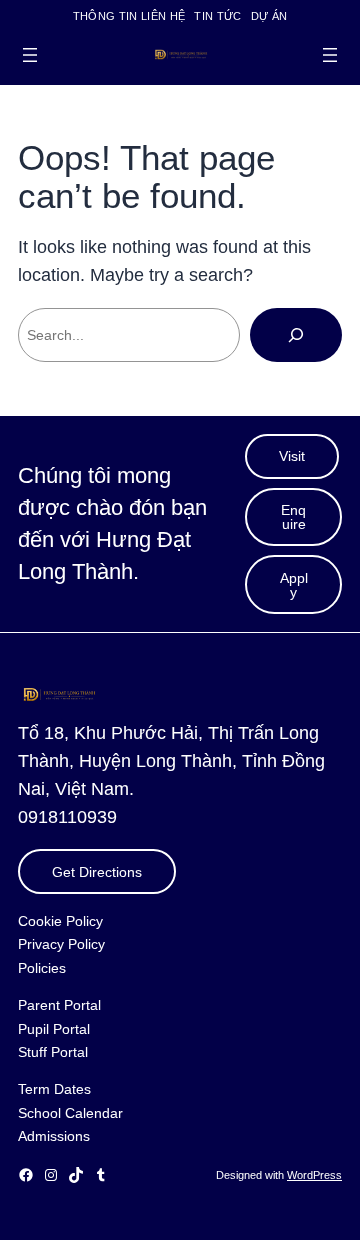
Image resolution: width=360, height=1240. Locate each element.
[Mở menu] (30, 55)
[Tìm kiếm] (296, 335)
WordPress (314, 1175)
